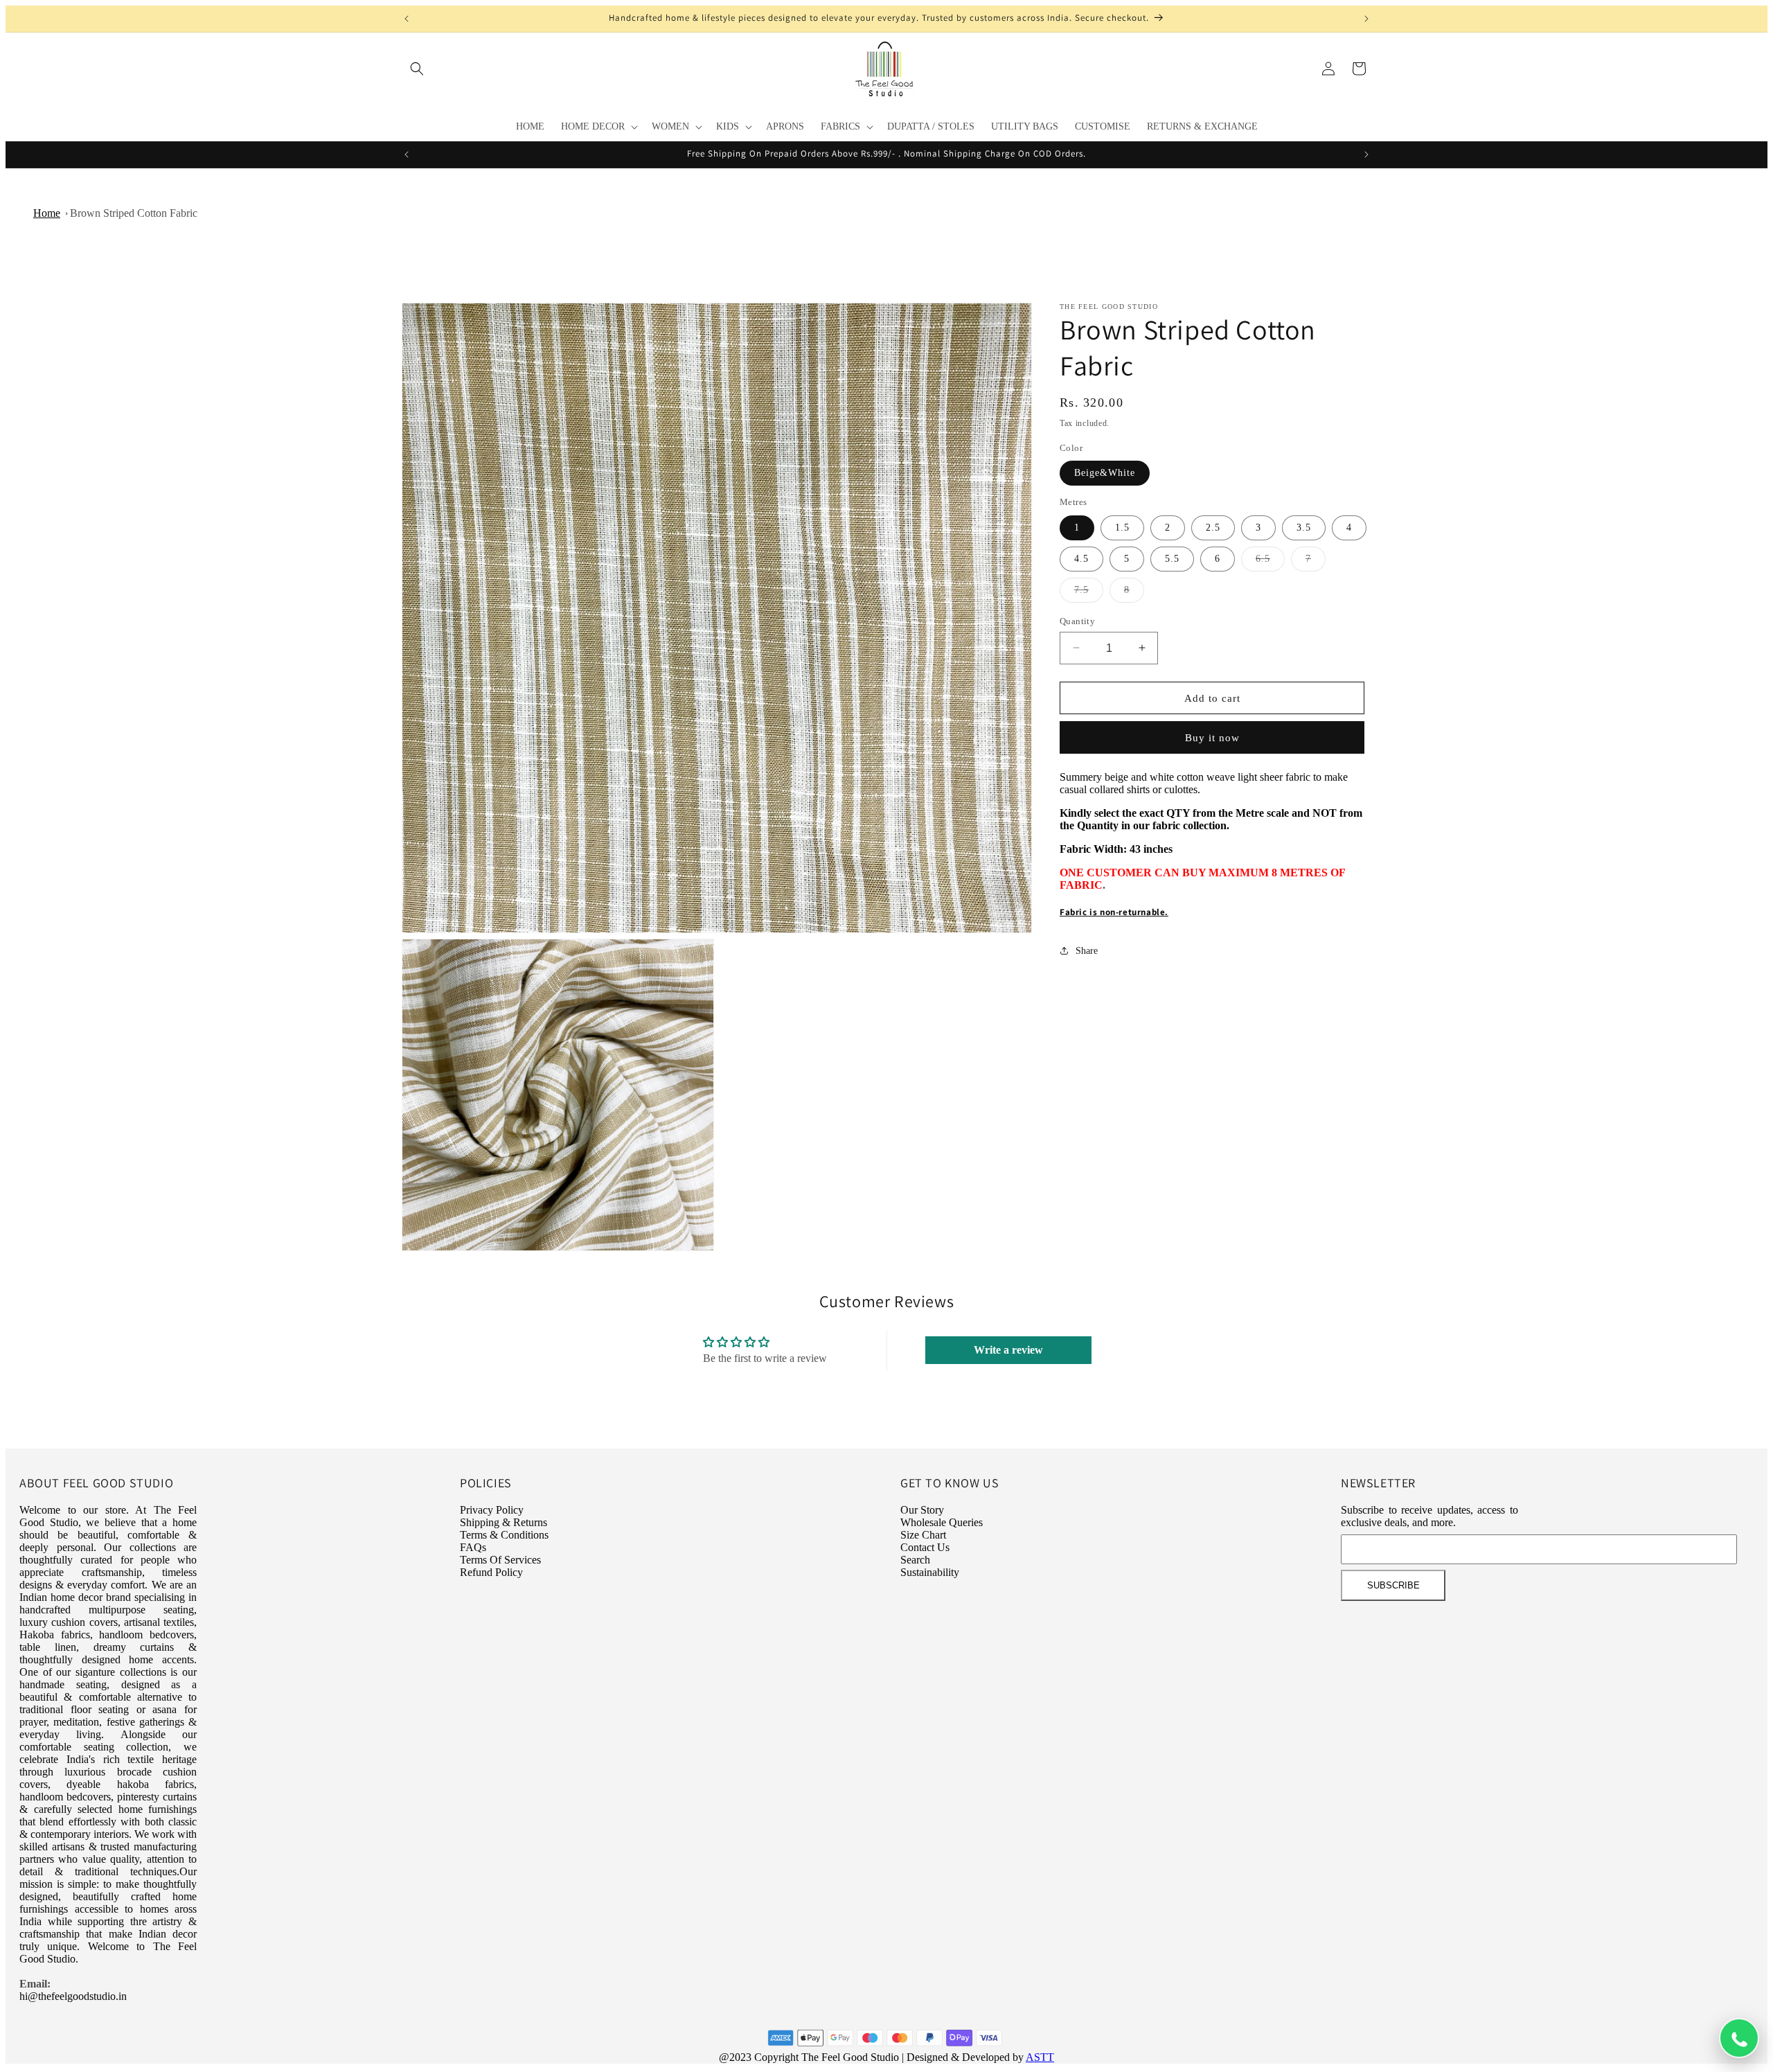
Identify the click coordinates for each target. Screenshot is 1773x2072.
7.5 (1089, 593)
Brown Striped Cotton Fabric (134, 213)
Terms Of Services (500, 1560)
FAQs (473, 1547)
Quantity (1077, 620)
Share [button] (1087, 950)
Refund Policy (491, 1572)
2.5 (1213, 527)
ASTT (1040, 2057)
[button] (417, 69)
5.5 (1172, 558)
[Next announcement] (1366, 19)
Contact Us (925, 1547)
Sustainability (930, 1572)
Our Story (922, 1510)
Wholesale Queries (942, 1522)
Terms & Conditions (504, 1535)
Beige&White (1105, 473)
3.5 (1304, 527)
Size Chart (923, 1535)
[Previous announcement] (407, 19)
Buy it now (1212, 738)
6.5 (1270, 561)
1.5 (1122, 527)
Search (915, 1560)
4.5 (1081, 558)
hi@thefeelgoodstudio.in (73, 1996)
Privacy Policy (492, 1510)
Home (47, 213)
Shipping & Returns (504, 1522)
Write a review (1008, 1350)
